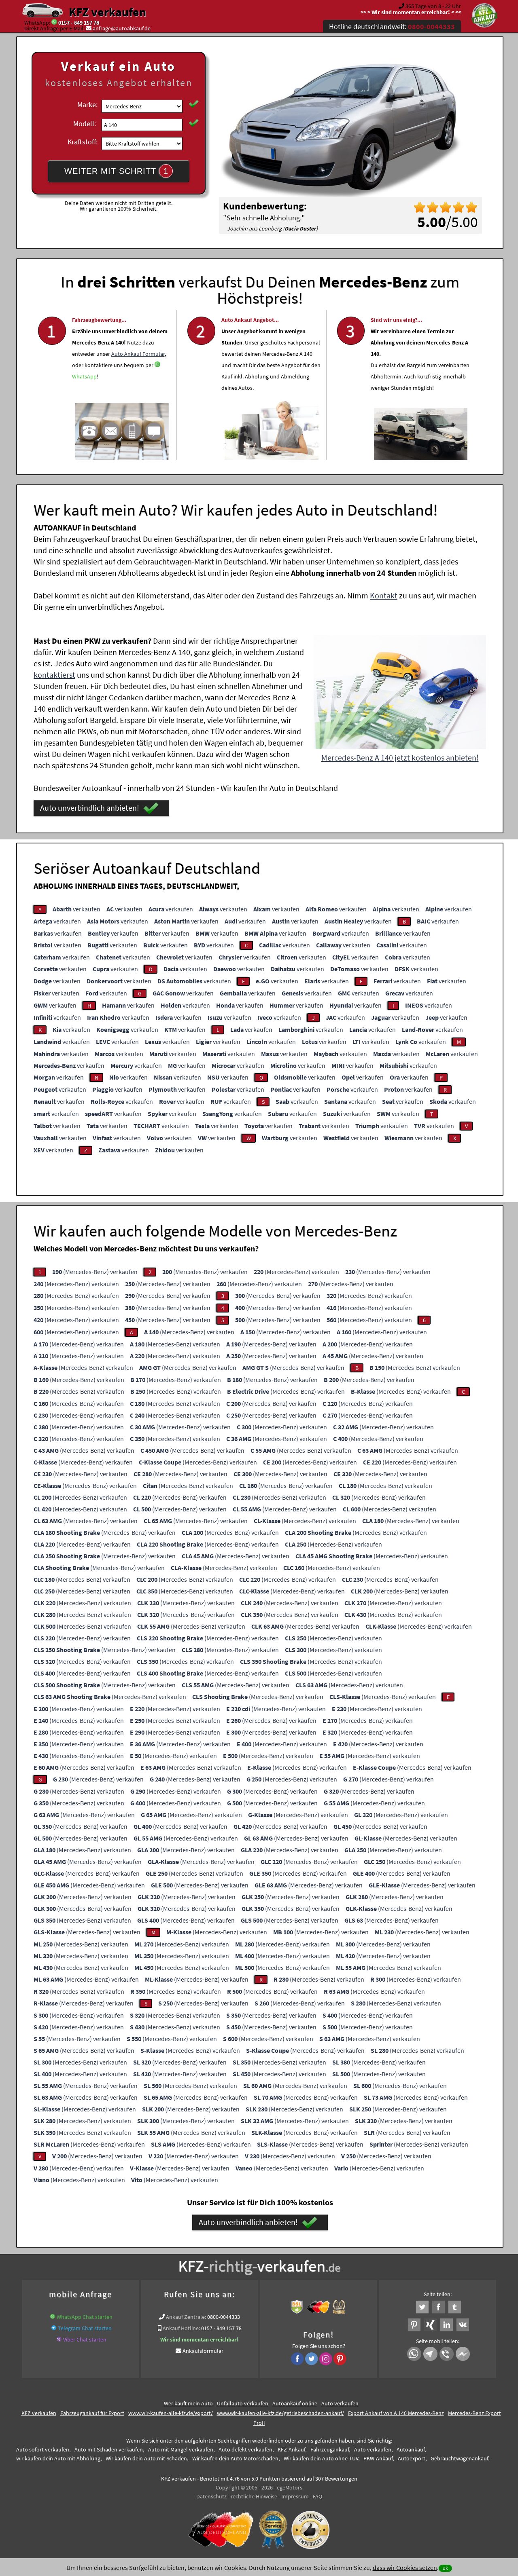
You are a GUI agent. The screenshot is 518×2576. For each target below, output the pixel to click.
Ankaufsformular (203, 2351)
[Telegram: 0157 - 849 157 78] (54, 2328)
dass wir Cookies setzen (405, 2568)
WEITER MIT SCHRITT (116, 171)
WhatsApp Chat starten (85, 2317)
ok (445, 2568)
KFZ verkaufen (107, 12)
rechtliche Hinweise (254, 2496)
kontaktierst (54, 675)
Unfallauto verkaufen (243, 2403)
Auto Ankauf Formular (138, 354)
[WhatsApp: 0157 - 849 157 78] (54, 23)
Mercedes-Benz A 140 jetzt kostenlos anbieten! (400, 758)
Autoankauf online (295, 2403)
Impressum (295, 2496)
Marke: (87, 105)
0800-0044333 (224, 2317)
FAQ (317, 2496)
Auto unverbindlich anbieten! (90, 808)
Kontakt (384, 595)
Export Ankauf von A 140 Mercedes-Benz (396, 2413)
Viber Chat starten (85, 2339)
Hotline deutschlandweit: (392, 26)
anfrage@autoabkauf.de (122, 28)
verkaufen (76, 909)
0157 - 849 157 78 (79, 23)
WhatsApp (84, 376)
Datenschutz (211, 2496)
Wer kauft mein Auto (188, 2403)
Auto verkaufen (340, 2403)
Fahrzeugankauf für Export (92, 2413)
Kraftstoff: (83, 142)
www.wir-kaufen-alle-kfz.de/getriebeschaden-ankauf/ (280, 2413)
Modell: (85, 124)
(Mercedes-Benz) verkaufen (95, 1272)
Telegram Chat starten (85, 2328)
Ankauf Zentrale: (186, 2317)
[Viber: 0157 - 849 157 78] (59, 2339)
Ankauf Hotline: (181, 2328)
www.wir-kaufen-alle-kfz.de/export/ (171, 2413)
